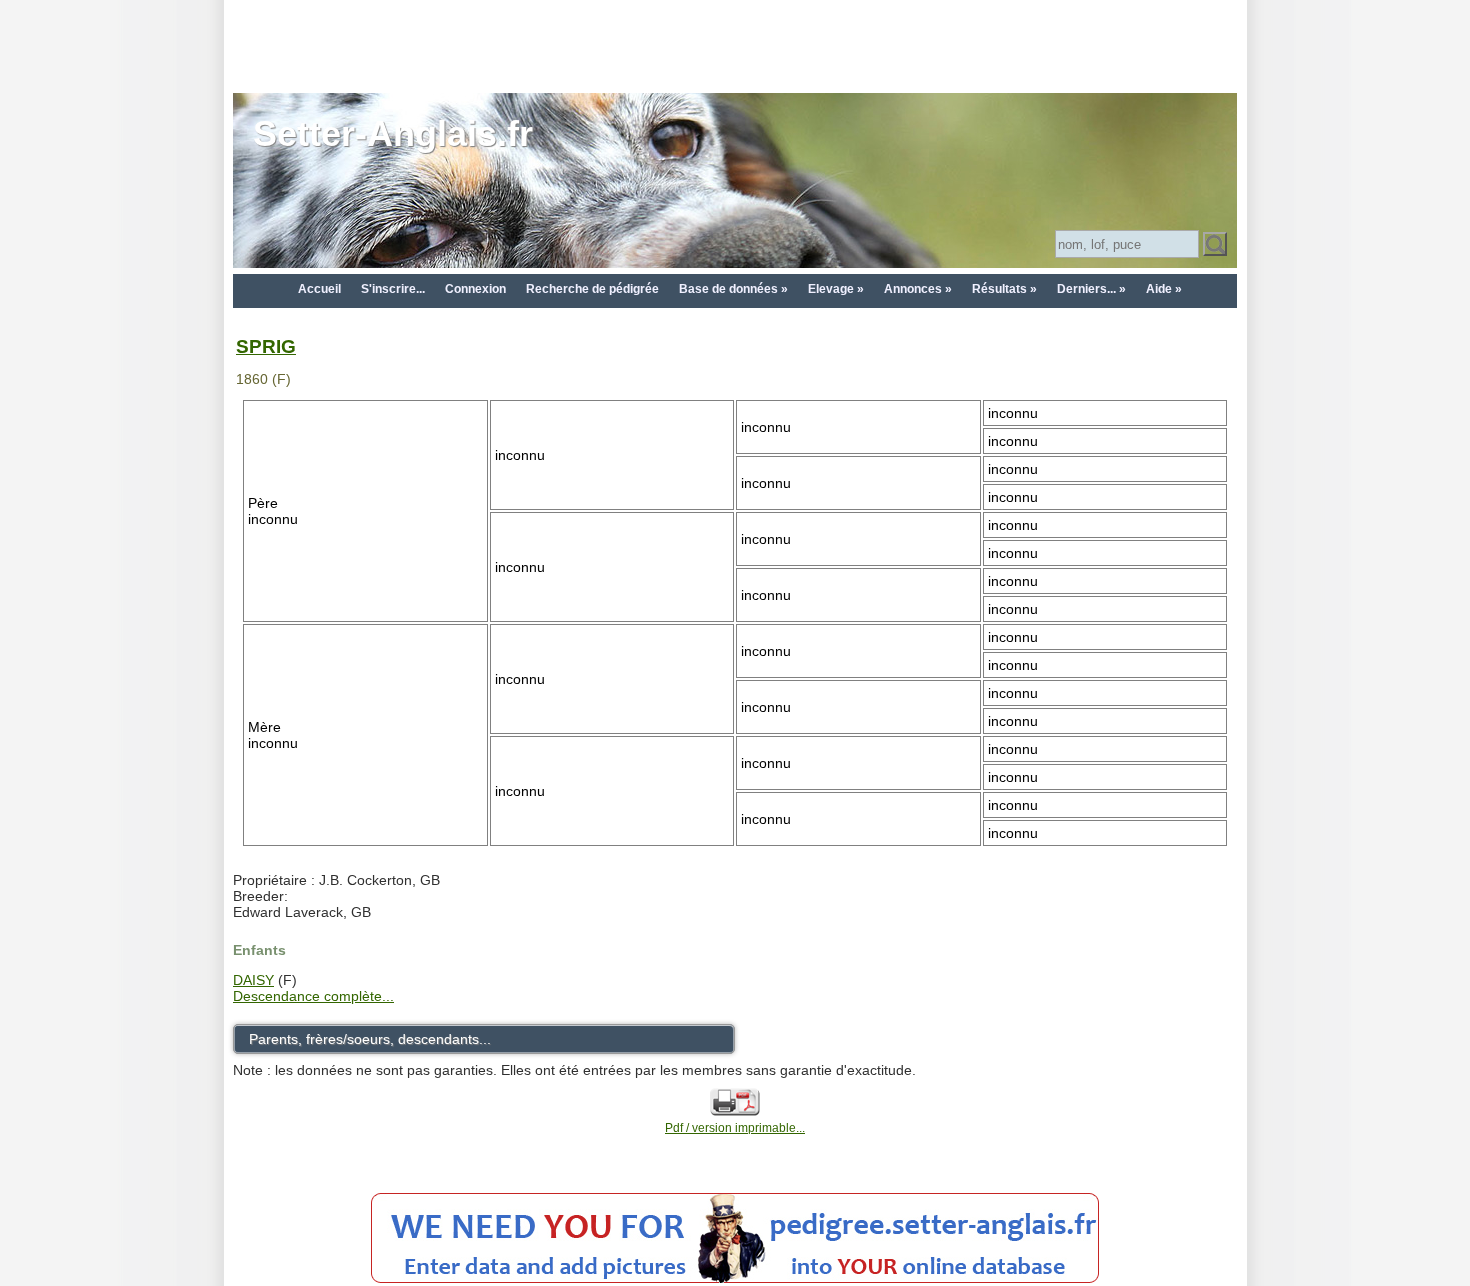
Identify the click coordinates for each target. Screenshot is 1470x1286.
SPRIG (266, 346)
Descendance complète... (313, 996)
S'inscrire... (393, 289)
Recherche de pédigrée (592, 289)
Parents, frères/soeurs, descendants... (370, 1039)
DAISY (253, 980)
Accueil (319, 289)
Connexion (475, 289)
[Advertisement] (735, 45)
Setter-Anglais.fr (393, 133)
